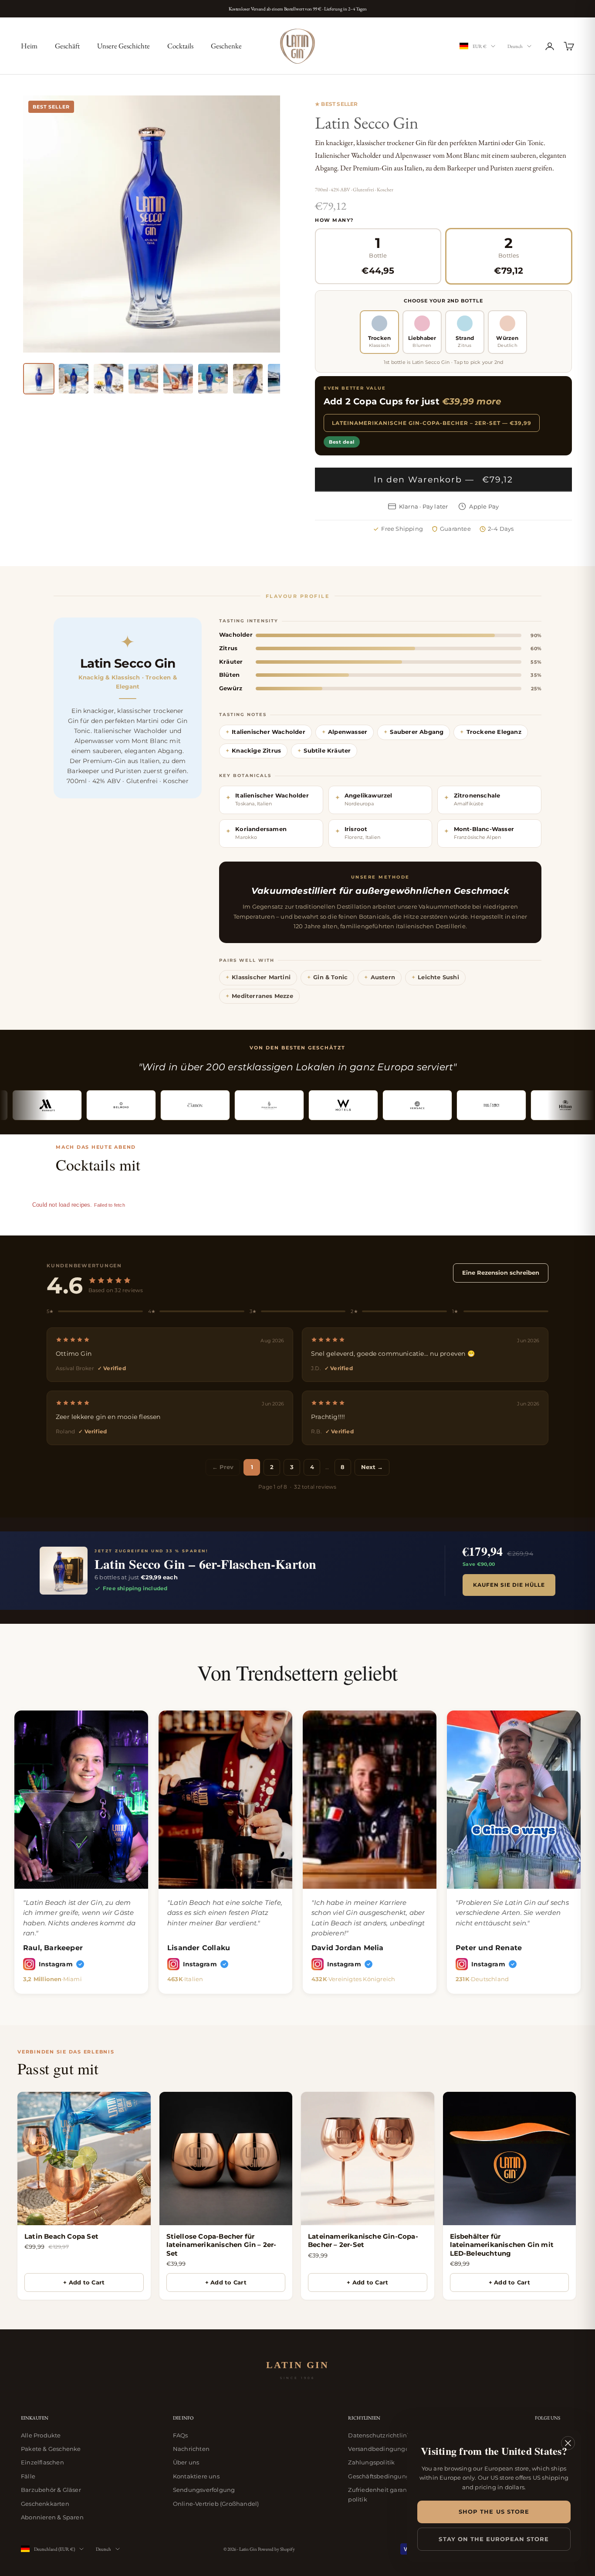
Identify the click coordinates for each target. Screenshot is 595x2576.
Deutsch (515, 46)
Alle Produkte (41, 2435)
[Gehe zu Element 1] (39, 379)
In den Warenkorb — (444, 480)
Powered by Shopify (276, 2549)
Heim (29, 46)
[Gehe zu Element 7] (248, 379)
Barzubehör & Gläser (51, 2490)
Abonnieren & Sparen (52, 2517)
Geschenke (226, 46)
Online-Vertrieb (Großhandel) (216, 2504)
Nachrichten (191, 2449)
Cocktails (180, 46)
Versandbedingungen (380, 2449)
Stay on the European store (494, 2539)
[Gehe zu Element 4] (143, 379)
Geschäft (67, 46)
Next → (372, 1467)
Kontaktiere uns (196, 2476)
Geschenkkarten (45, 2504)
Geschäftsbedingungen (383, 2476)
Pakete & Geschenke (51, 2449)
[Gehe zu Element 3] (108, 379)
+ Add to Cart (84, 2282)
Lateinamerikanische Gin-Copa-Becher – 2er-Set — (432, 423)
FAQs (181, 2435)
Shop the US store (494, 2512)
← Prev (223, 1467)
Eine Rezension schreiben (501, 1273)
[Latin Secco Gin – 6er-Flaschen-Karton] (64, 1571)
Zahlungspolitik (371, 2462)
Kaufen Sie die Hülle (509, 1585)
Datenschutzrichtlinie (380, 2435)
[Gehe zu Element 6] (213, 379)
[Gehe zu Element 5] (178, 379)
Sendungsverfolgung (204, 2490)
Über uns (186, 2462)
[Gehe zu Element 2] (74, 379)
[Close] (568, 2443)
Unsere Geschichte (123, 46)
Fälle (28, 2476)
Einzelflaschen (42, 2462)
